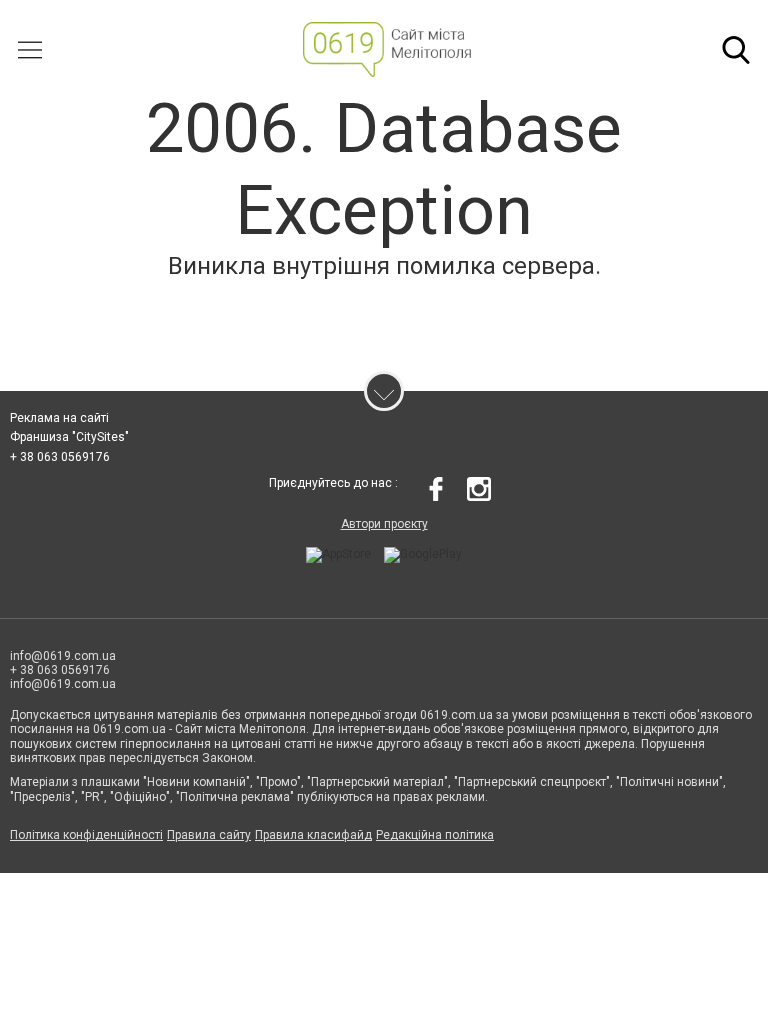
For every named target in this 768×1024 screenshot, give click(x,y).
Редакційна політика (435, 835)
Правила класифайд (313, 835)
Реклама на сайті (59, 418)
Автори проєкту (384, 524)
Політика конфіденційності (86, 835)
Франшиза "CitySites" (69, 437)
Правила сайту (209, 835)
